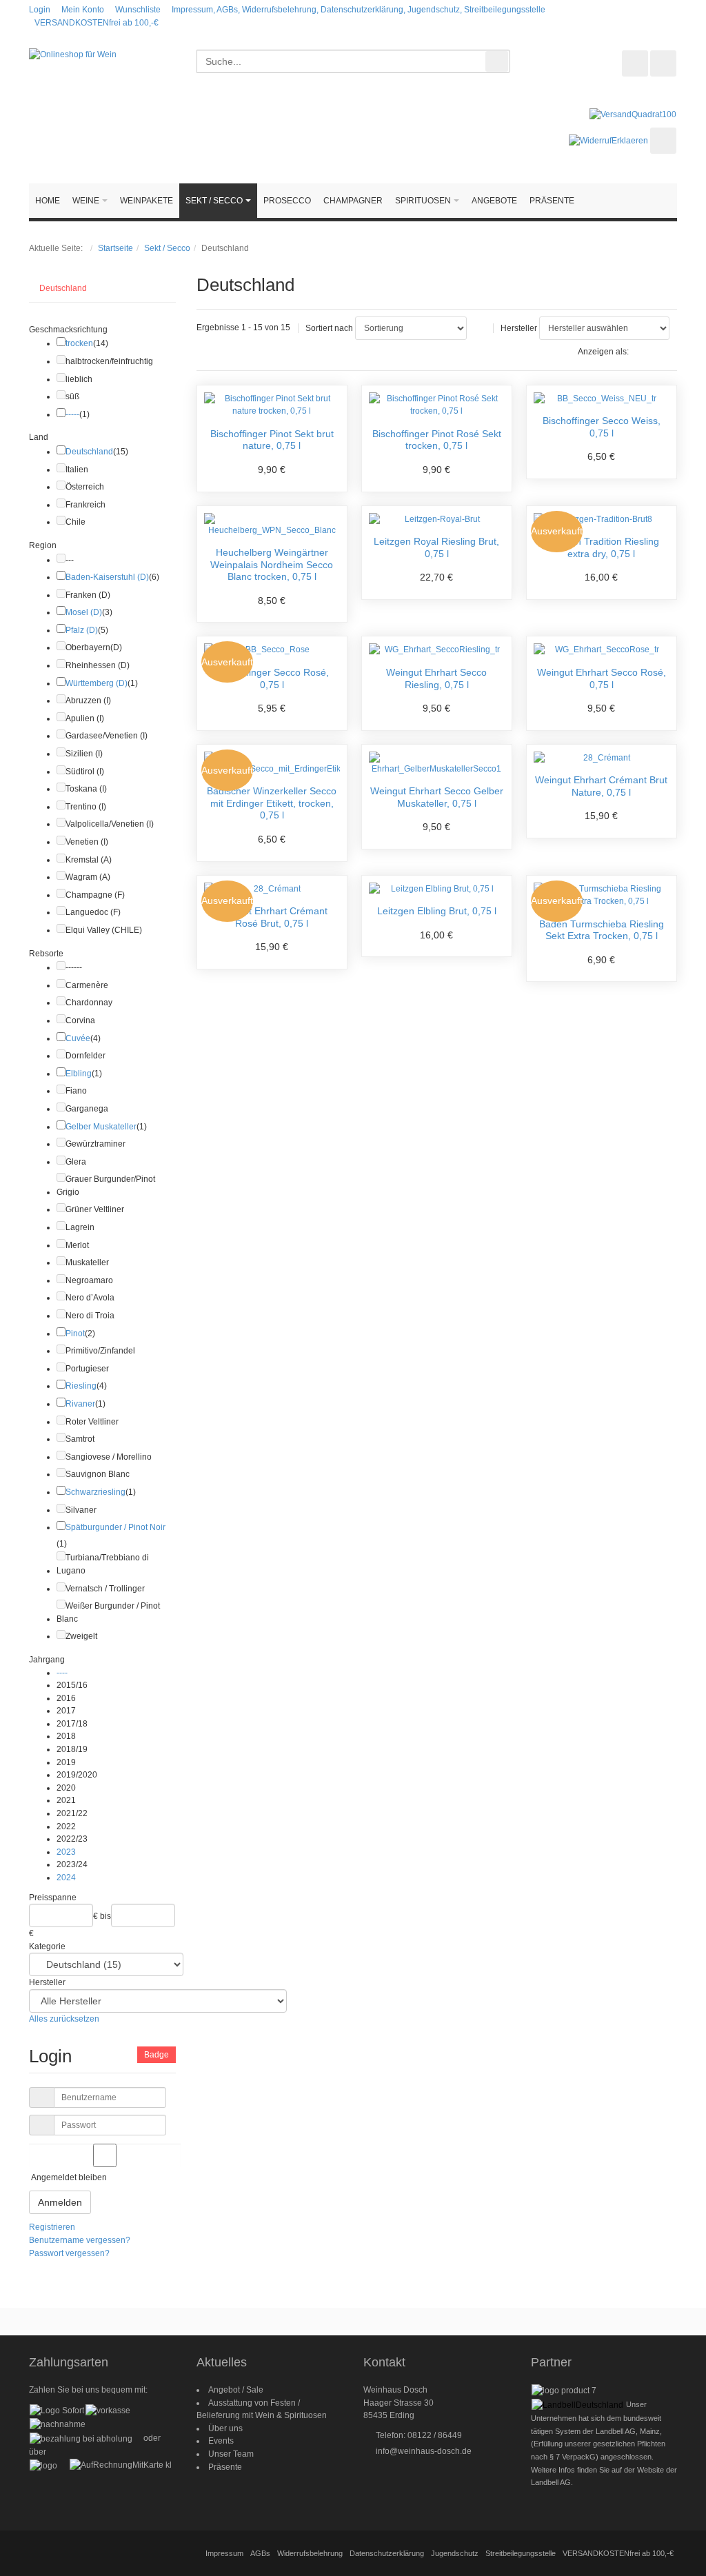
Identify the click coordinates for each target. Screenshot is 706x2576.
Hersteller (519, 328)
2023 (66, 1852)
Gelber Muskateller (101, 1127)
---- (62, 1673)
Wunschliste (138, 10)
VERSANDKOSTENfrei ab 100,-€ (97, 23)
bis (105, 1916)
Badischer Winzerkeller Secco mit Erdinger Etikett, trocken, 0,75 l (272, 803)
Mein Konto (83, 10)
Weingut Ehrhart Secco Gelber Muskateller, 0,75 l (437, 797)
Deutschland (63, 288)
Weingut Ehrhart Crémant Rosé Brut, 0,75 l (272, 917)
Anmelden (60, 2202)
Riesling (81, 1386)
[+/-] (480, 328)
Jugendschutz (455, 2553)
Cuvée (78, 1038)
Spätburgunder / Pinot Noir (115, 1527)
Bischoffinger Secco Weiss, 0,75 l (602, 427)
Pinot (75, 1334)
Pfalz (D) (82, 630)
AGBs (260, 2553)
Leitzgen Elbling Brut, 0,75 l (437, 911)
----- (72, 414)
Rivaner (80, 1404)
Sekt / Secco (167, 248)
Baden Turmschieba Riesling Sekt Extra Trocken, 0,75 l (602, 930)
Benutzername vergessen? (80, 2240)
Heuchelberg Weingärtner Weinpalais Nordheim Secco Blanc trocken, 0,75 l (272, 564)
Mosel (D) (84, 612)
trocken (79, 343)
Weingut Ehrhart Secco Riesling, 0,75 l (436, 678)
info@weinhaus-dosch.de (424, 2451)
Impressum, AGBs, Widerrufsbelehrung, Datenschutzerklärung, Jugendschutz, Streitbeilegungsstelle (359, 10)
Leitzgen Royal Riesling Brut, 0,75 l (436, 547)
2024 (66, 1878)
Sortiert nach (329, 328)
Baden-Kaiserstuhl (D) (107, 577)
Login (40, 10)
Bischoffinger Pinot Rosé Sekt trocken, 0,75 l (437, 440)
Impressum (224, 2553)
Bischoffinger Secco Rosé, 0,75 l (272, 678)
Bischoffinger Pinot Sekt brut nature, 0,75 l (272, 440)
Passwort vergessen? (69, 2253)
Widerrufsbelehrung (310, 2553)
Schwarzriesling (95, 1492)
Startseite (115, 248)
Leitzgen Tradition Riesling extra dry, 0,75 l (602, 547)
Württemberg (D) (97, 683)
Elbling (79, 1074)
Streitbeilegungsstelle (521, 2553)
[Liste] (666, 352)
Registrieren (52, 2227)
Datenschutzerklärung (387, 2553)
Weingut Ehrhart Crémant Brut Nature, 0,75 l (601, 786)
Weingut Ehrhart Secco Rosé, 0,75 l (602, 678)
